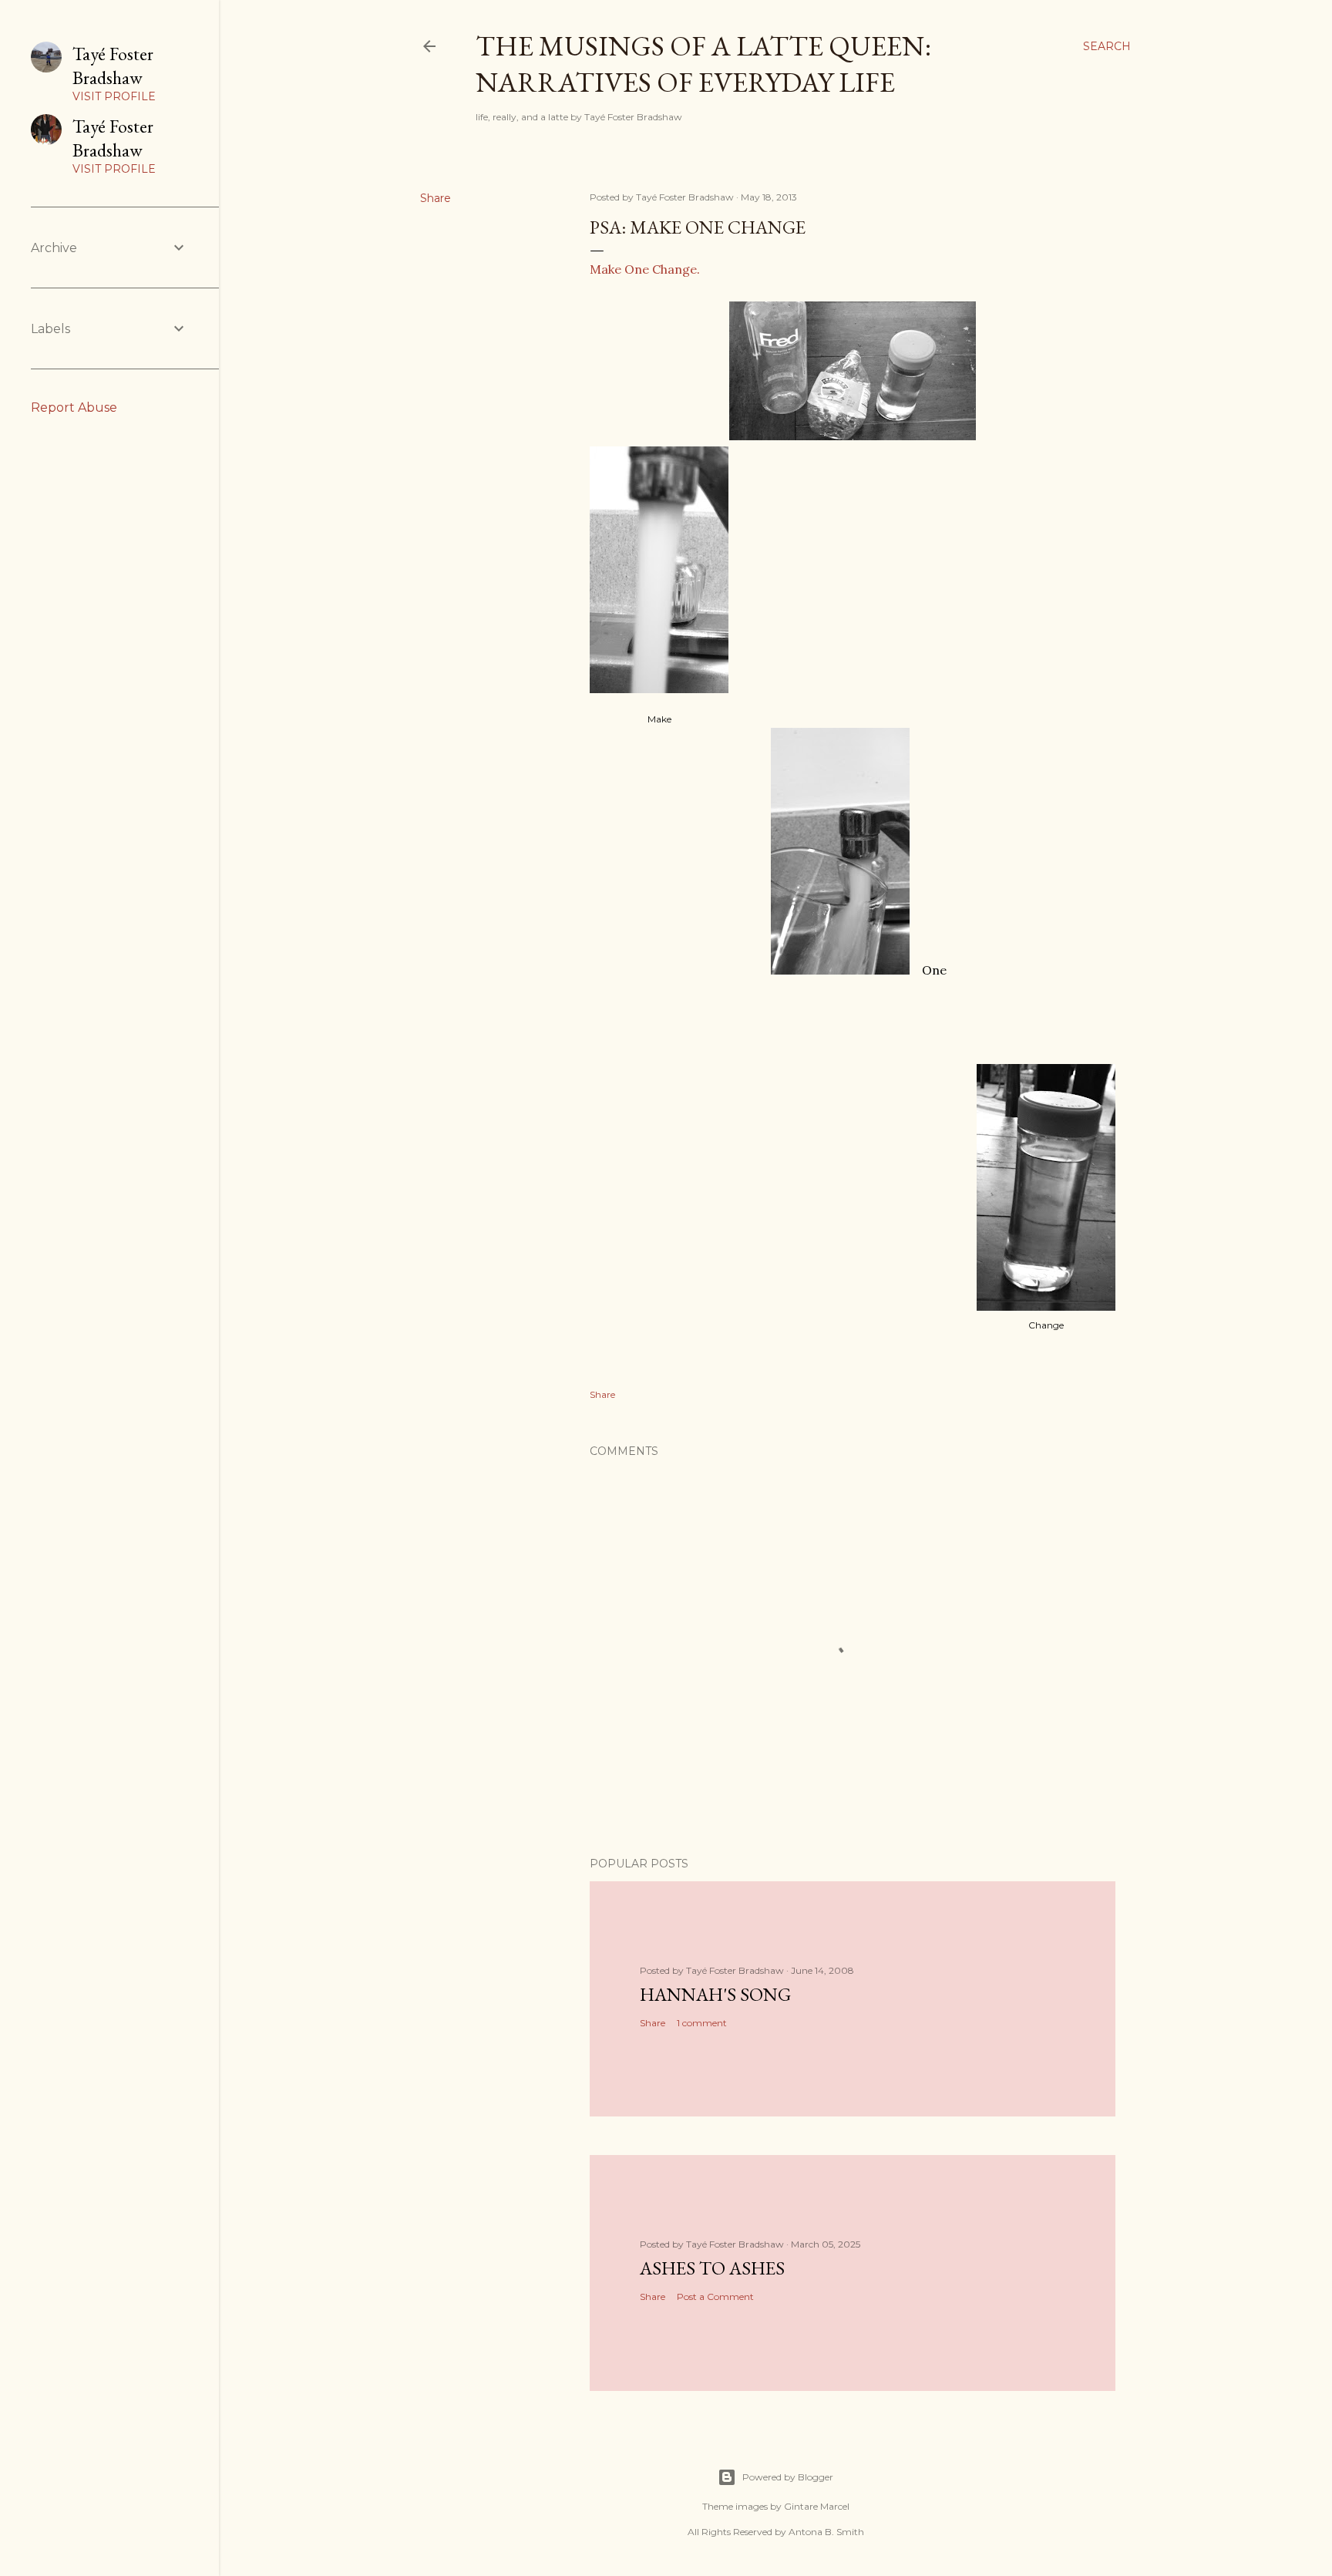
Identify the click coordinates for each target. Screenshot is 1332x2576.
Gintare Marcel (817, 2506)
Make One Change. (645, 269)
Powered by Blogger (788, 2477)
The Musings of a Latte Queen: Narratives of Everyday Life (703, 64)
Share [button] (436, 198)
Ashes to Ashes (712, 2268)
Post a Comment (715, 2297)
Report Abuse (74, 407)
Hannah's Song (715, 1994)
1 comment (702, 2023)
